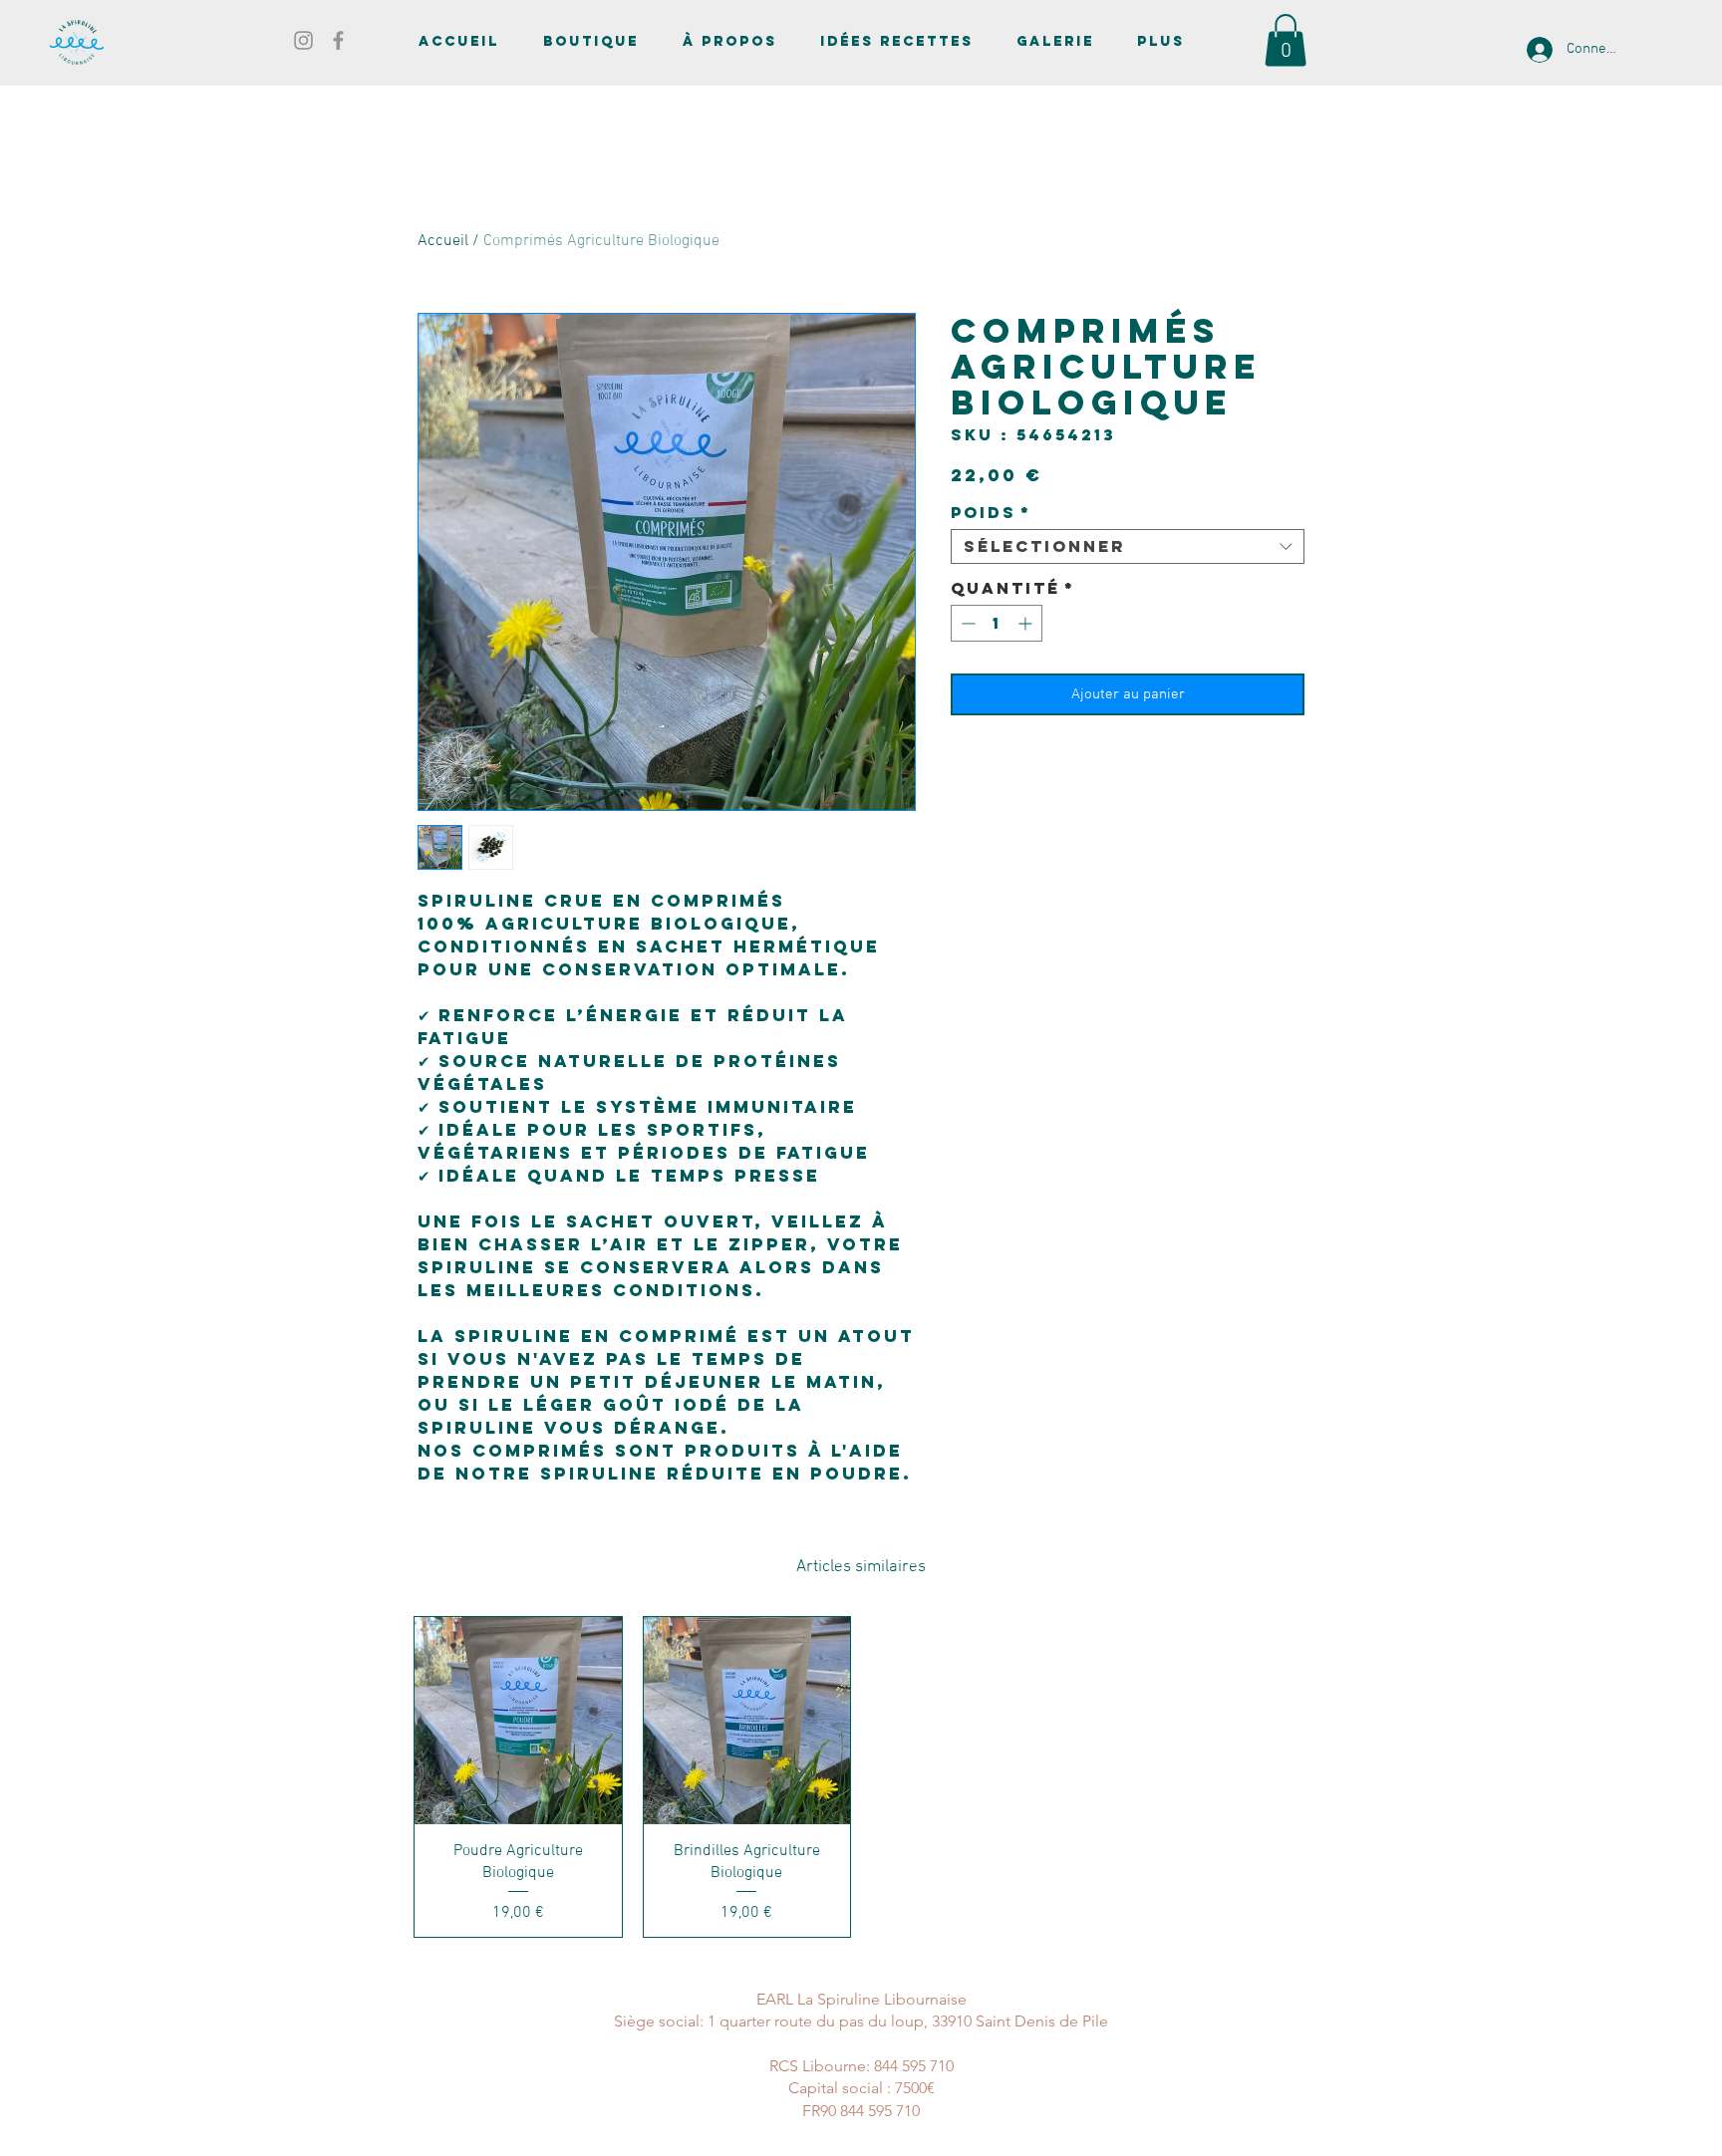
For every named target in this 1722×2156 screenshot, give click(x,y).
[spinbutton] (997, 623)
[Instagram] (303, 40)
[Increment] (1027, 623)
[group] (861, 1776)
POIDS (991, 513)
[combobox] (1128, 546)
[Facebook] (338, 40)
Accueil (443, 241)
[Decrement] (966, 623)
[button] (1286, 40)
